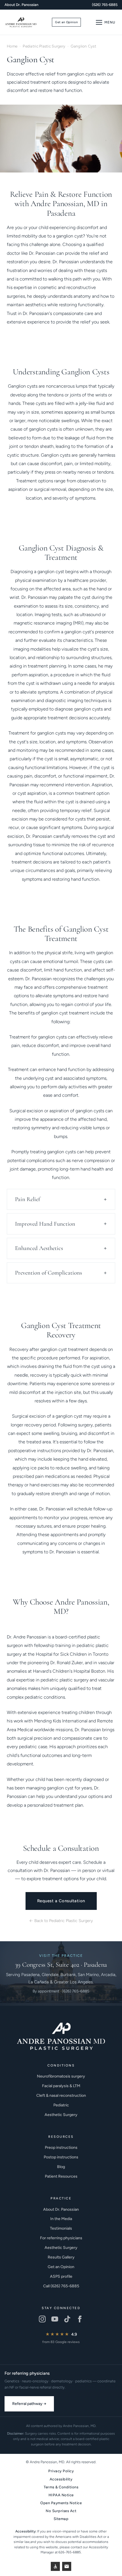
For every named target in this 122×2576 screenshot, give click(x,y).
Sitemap (61, 2519)
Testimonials (61, 2228)
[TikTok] (67, 2319)
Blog (61, 2167)
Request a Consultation (61, 1901)
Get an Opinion (66, 22)
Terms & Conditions (61, 2487)
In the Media (61, 2219)
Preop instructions (61, 2148)
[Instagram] (42, 2319)
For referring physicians (61, 2238)
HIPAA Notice (61, 2495)
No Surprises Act (61, 2511)
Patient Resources (61, 2176)
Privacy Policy (61, 2471)
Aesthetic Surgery (61, 2115)
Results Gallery (61, 2257)
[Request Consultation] (67, 2566)
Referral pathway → (29, 2404)
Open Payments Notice (61, 2503)
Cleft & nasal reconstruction (61, 2095)
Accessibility (61, 2479)
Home (12, 46)
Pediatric (61, 2105)
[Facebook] (80, 2319)
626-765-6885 (70, 2552)
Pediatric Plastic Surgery (44, 46)
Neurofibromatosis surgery (61, 2076)
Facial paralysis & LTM (61, 2086)
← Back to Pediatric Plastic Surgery (61, 1921)
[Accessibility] (55, 2566)
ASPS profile (61, 2276)
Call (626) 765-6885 (61, 2286)
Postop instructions (61, 2157)
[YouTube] (55, 2319)
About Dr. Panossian (21, 5)
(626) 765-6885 (105, 5)
